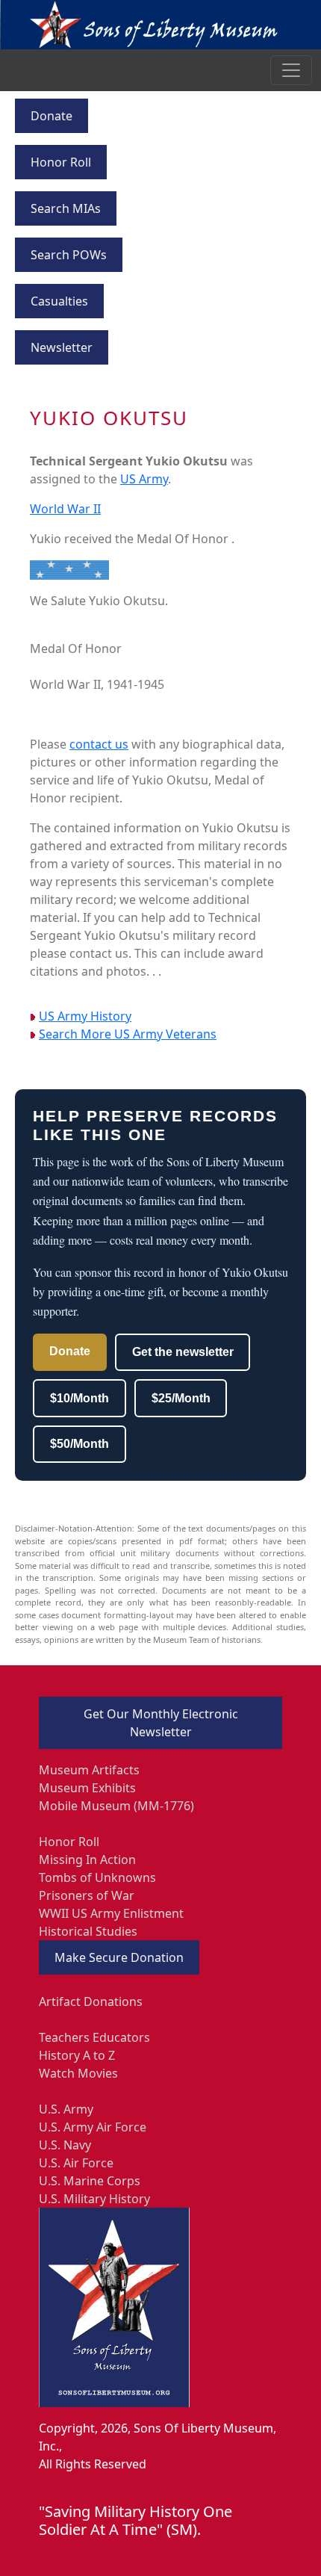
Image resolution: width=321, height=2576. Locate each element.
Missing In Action (87, 1860)
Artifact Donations (91, 2001)
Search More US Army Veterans (128, 1034)
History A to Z (77, 2055)
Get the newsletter (183, 1352)
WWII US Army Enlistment (111, 1913)
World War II (65, 509)
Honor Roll (61, 162)
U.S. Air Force (76, 2163)
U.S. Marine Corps (90, 2181)
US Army (144, 479)
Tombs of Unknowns (97, 1877)
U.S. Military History (94, 2199)
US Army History (85, 1016)
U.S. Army (66, 2109)
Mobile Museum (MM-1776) (116, 1806)
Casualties (59, 301)
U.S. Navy (65, 2145)
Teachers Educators (94, 2037)
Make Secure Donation (119, 1957)
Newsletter (62, 347)
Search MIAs (66, 208)
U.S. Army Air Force (93, 2127)
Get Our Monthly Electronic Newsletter (161, 1723)
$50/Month (80, 1444)
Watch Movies (78, 2073)
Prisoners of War (87, 1895)
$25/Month (181, 1398)
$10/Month (80, 1398)
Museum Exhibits (87, 1788)
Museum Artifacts (89, 1770)
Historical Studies (88, 1931)
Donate (52, 116)
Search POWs (69, 255)
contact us (99, 744)
